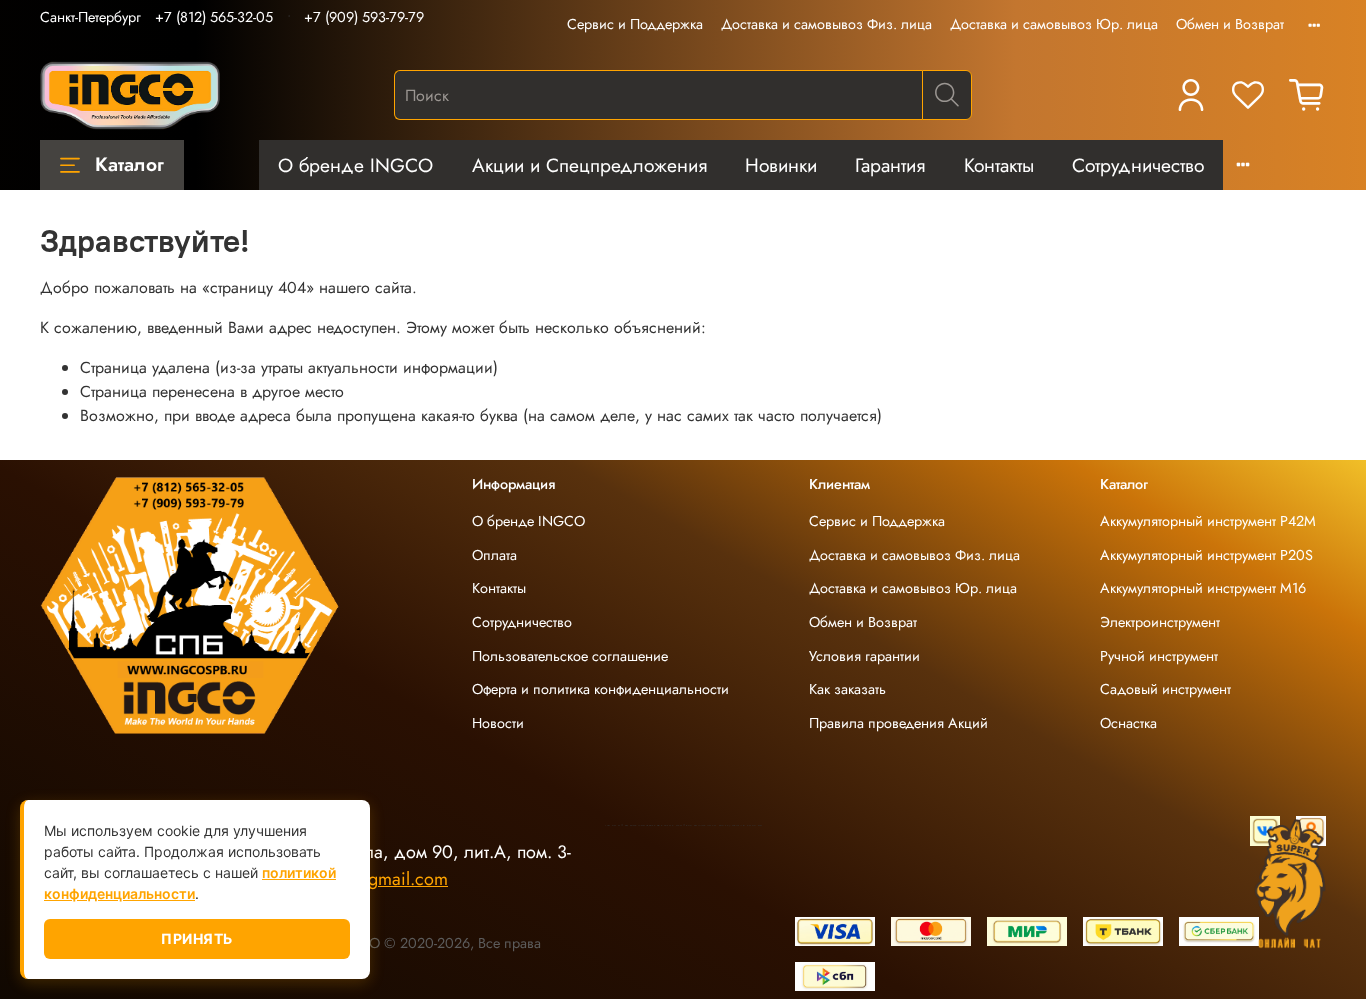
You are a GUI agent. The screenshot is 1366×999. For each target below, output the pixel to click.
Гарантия (890, 165)
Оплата (494, 555)
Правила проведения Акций (898, 723)
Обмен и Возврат (1230, 24)
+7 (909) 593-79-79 (364, 17)
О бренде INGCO (355, 165)
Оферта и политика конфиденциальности (600, 689)
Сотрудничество (1138, 165)
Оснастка (1128, 723)
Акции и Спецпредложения (589, 165)
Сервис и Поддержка (635, 24)
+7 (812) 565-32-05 (214, 17)
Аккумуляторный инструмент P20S (1206, 555)
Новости (498, 723)
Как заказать (847, 689)
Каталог (129, 164)
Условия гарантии (864, 656)
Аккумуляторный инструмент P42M (1208, 521)
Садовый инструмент (1165, 689)
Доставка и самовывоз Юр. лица (1054, 24)
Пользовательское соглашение (570, 656)
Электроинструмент (1160, 622)
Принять (197, 938)
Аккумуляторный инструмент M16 (1203, 588)
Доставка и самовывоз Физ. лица (826, 24)
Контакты (999, 165)
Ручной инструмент (1159, 656)
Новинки (781, 165)
